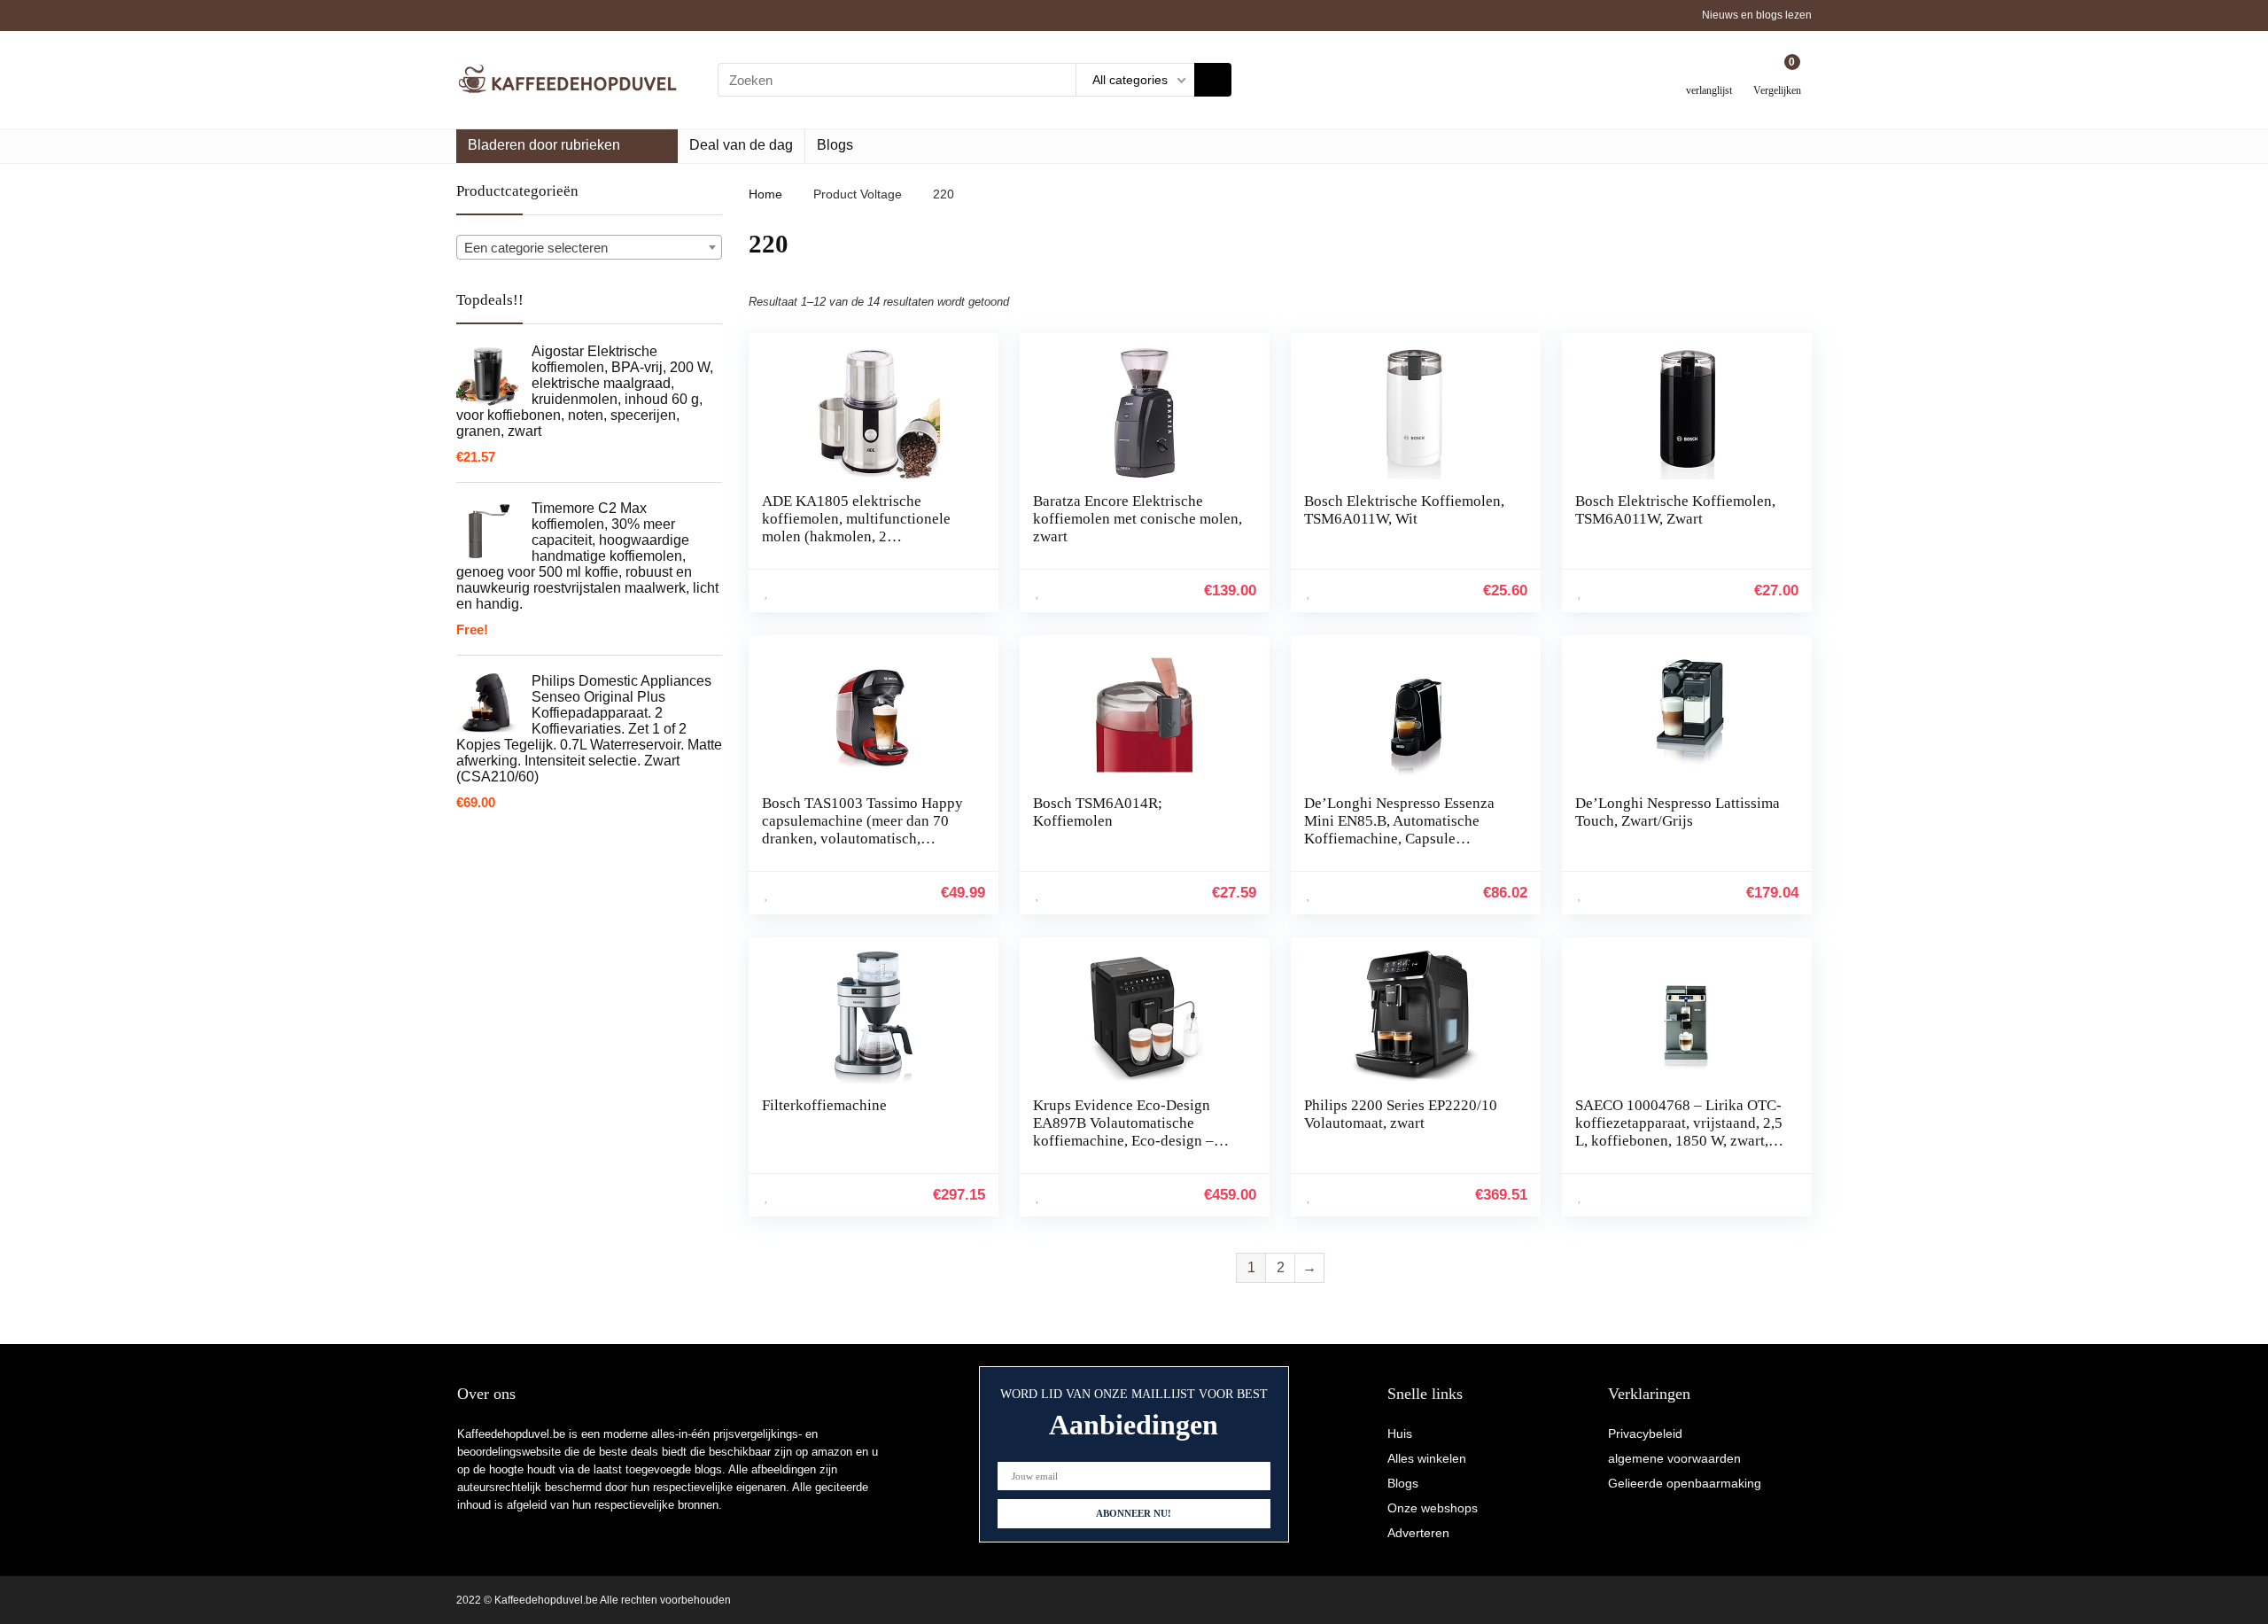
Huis (1400, 1434)
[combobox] (589, 247)
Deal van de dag (741, 145)
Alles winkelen (1427, 1458)
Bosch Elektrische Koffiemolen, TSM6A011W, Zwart (1675, 510)
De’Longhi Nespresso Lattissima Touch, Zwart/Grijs (1678, 812)
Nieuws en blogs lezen (1757, 15)
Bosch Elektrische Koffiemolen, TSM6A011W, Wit (1404, 510)
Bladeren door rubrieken (544, 145)
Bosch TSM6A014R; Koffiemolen (1098, 812)
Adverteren (1418, 1533)
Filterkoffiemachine (824, 1105)
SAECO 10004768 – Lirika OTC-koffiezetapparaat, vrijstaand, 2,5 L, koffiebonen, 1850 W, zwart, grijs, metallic (1679, 1132)
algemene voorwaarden (1674, 1458)
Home (765, 194)
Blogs (835, 145)
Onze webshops (1433, 1508)
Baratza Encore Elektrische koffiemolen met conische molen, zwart (1138, 519)
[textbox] (589, 248)
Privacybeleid (1645, 1434)
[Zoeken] (1213, 80)
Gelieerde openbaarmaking (1685, 1483)
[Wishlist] (1709, 73)
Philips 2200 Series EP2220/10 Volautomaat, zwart (1401, 1114)
